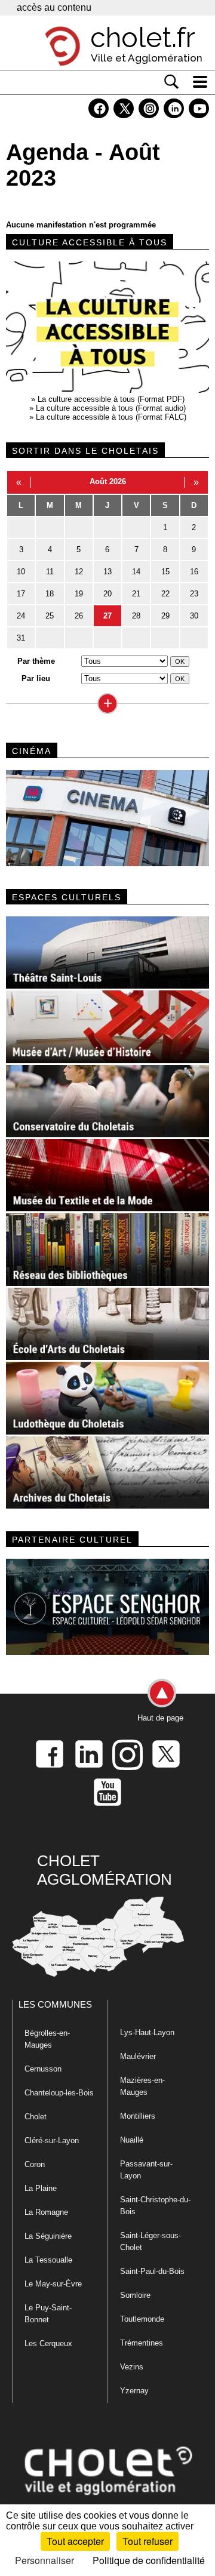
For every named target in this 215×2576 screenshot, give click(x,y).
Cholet (36, 2117)
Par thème (36, 661)
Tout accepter (75, 2541)
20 (107, 594)
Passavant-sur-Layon (146, 2170)
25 (50, 616)
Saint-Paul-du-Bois (152, 2271)
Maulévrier (138, 2056)
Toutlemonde (142, 2319)
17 (21, 594)
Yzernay (134, 2391)
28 (136, 616)
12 (79, 572)
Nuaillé (132, 2140)
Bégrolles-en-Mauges (47, 2039)
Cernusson (43, 2069)
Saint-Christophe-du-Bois (155, 2206)
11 (50, 572)
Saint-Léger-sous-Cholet (150, 2241)
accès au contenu (54, 7)
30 (194, 616)
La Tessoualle (48, 2260)
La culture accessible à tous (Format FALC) (111, 417)
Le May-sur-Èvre (53, 2284)
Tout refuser (148, 2541)
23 (194, 594)
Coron (35, 2164)
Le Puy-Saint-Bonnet (48, 2314)
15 (165, 572)
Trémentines (142, 2343)
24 (21, 616)
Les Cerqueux (48, 2343)
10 (21, 572)
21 (136, 594)
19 (79, 594)
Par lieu (36, 678)
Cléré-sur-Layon (52, 2140)
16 (194, 572)
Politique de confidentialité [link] (149, 2560)
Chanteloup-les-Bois (59, 2093)
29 (165, 616)
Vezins (132, 2367)
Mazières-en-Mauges (142, 2086)
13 (107, 572)
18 (50, 594)
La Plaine (41, 2188)
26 (79, 616)
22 (165, 594)
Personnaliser (44, 2560)
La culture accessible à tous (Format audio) (111, 408)
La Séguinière (48, 2236)
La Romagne (46, 2212)
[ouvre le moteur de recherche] (171, 82)
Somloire (135, 2295)
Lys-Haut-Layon (147, 2032)
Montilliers (138, 2116)
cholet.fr (143, 38)
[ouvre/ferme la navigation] (200, 82)
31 (21, 638)
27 (107, 616)
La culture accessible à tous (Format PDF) (111, 399)
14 (136, 572)
